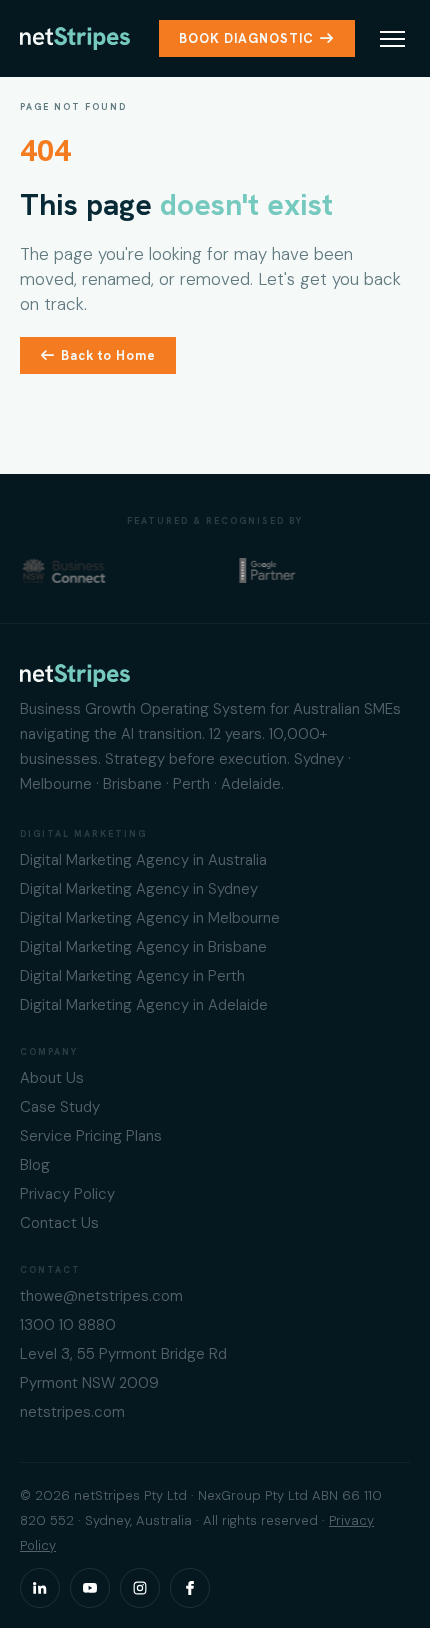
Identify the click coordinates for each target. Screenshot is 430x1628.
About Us (52, 1078)
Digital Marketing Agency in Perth (132, 976)
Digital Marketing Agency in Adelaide (144, 1005)
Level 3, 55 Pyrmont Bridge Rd (123, 1354)
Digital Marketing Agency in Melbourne (150, 918)
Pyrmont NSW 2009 (89, 1383)
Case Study (60, 1107)
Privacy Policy (67, 1194)
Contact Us (59, 1223)
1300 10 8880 (68, 1325)
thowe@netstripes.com (101, 1296)
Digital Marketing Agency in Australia (143, 860)
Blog (35, 1165)
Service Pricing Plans (91, 1136)
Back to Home (108, 355)
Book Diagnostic (246, 38)
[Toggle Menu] (392, 39)
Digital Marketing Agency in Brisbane (143, 947)
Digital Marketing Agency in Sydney (139, 889)
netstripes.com (72, 1412)
